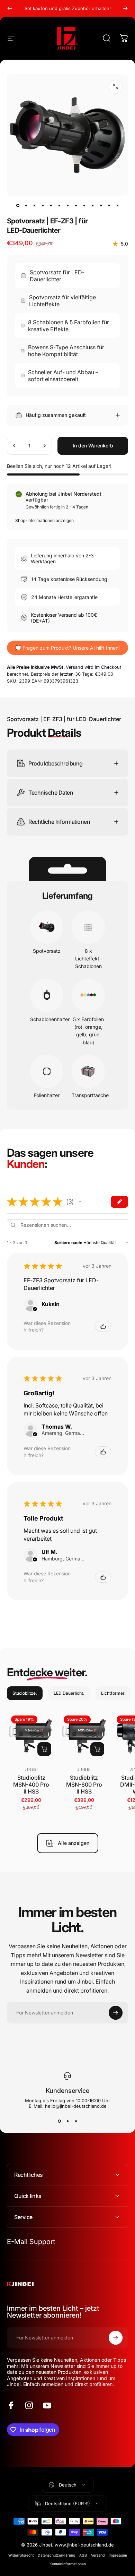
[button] (80, 1202)
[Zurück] (10, 8)
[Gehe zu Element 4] (43, 205)
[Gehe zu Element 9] (84, 205)
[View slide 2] (67, 2121)
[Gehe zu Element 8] (76, 205)
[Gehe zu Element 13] (117, 205)
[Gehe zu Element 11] (101, 205)
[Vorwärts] (125, 8)
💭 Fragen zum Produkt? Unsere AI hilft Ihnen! (67, 648)
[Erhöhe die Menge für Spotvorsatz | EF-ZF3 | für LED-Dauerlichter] (44, 446)
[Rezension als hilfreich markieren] (103, 1326)
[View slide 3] (76, 2121)
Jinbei (31, 1769)
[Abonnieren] (116, 2013)
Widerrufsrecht (21, 2555)
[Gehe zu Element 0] (18, 205)
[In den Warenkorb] (44, 1749)
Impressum (118, 2555)
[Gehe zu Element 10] (92, 205)
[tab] (25, 1693)
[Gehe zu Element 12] (109, 205)
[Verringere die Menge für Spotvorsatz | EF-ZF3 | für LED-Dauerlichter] (15, 446)
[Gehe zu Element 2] (26, 205)
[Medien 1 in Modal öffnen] (116, 87)
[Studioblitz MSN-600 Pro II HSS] (84, 1736)
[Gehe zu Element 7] (67, 205)
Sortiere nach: (68, 1243)
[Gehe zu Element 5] (51, 205)
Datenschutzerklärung (56, 2555)
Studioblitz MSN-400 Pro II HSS (31, 1785)
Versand (98, 2555)
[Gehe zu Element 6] (59, 205)
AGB (83, 2555)
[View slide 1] (59, 2121)
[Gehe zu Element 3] (34, 205)
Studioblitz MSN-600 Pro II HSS (84, 1785)
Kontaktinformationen (68, 2564)
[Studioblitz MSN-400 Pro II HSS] (31, 1736)
